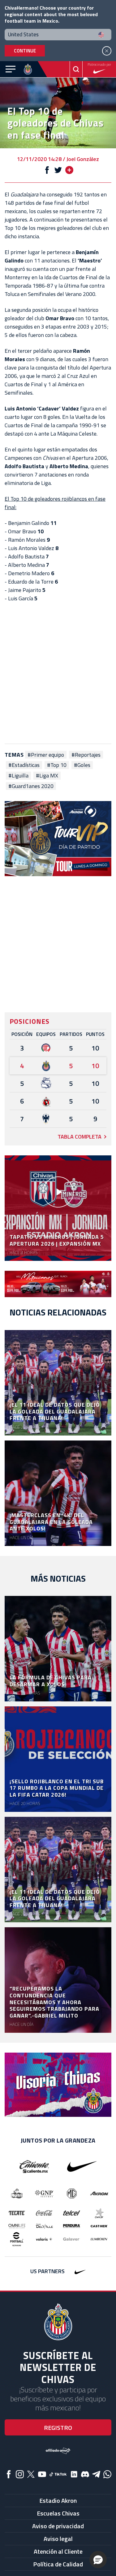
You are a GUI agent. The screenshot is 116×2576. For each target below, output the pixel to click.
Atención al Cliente (58, 2551)
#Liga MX (47, 776)
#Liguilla (18, 776)
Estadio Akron (58, 2500)
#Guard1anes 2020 (31, 786)
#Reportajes (86, 755)
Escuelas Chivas (58, 2513)
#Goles (82, 765)
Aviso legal (58, 2539)
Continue (25, 51)
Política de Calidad (58, 2564)
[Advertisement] (58, 673)
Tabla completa (79, 1137)
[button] (98, 2560)
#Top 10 (57, 765)
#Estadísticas (24, 765)
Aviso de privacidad (58, 2526)
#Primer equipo (46, 755)
